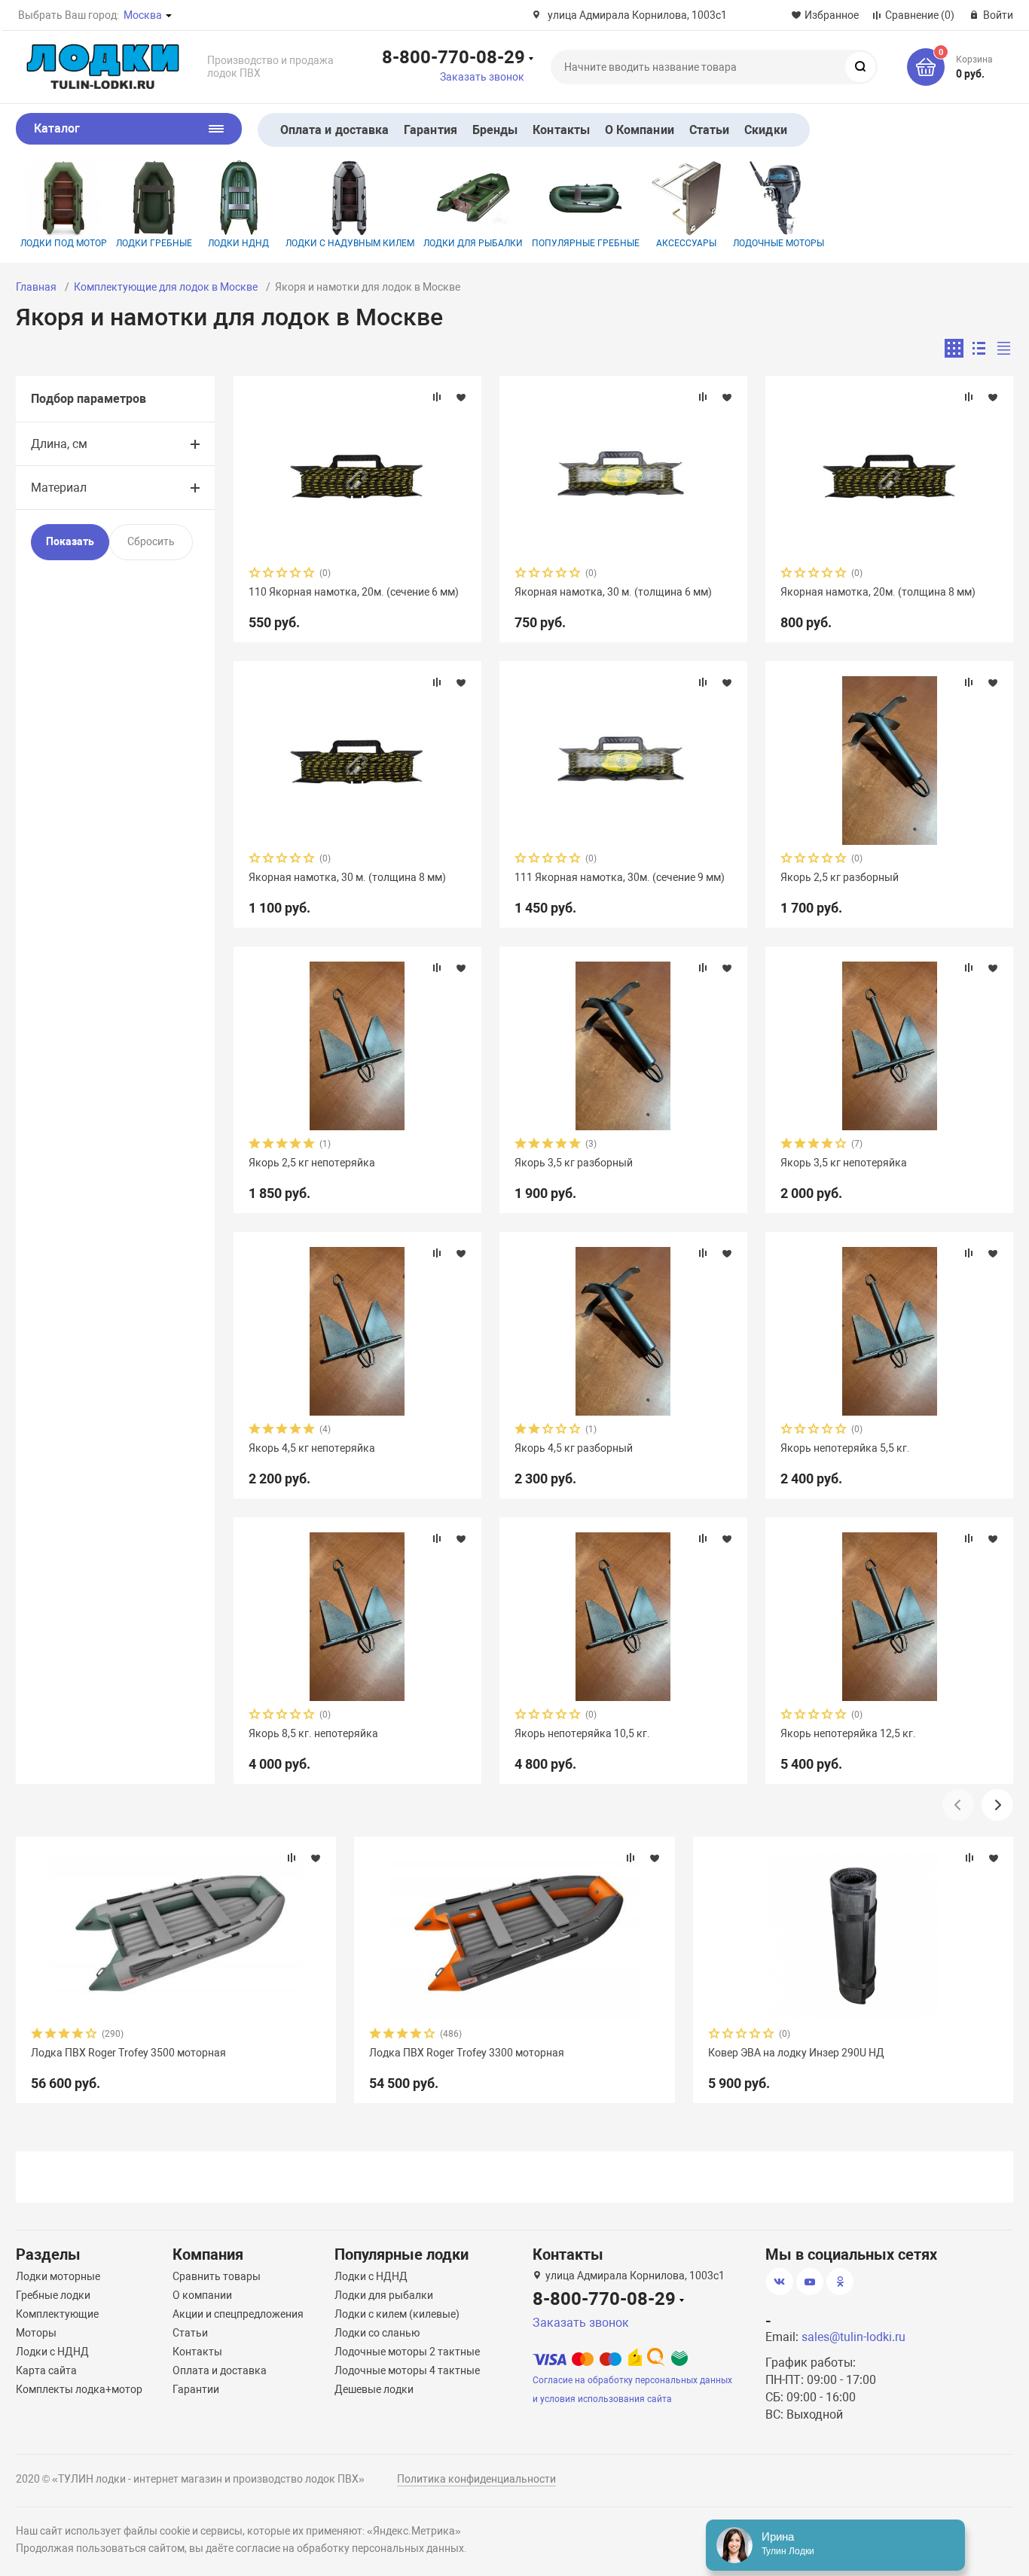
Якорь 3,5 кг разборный (574, 1163)
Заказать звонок (482, 77)
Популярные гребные (586, 243)
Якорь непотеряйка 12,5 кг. (848, 1733)
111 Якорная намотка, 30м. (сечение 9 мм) (620, 877)
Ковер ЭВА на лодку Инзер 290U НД (796, 2053)
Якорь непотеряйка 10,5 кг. (582, 1733)
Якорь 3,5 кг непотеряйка (844, 1163)
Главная (36, 287)
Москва (143, 15)
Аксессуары (686, 243)
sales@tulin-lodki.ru (853, 2337)
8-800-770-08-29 (453, 56)
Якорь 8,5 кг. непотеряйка (313, 1733)
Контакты (561, 130)
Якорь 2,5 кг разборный (840, 877)
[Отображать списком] (979, 348)
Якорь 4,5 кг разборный (574, 1448)
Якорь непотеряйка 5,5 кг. (845, 1448)
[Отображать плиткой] (954, 348)
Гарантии (196, 2389)
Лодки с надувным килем (350, 243)
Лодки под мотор (64, 243)
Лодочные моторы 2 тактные (407, 2352)
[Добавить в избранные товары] (461, 397)
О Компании (640, 130)
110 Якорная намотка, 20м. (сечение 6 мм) (354, 592)
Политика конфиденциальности (476, 2479)
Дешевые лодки (374, 2389)
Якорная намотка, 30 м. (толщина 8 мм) (347, 877)
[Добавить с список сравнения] (437, 397)
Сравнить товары (217, 2276)
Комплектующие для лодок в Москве (166, 287)
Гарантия (431, 130)
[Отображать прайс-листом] (1004, 348)
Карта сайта (46, 2370)
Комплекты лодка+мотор (79, 2389)
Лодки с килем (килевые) (397, 2314)
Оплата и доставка (334, 130)
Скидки (765, 130)
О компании (202, 2295)
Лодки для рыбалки (473, 243)
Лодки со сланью (377, 2333)
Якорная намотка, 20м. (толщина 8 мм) (878, 592)
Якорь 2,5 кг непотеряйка (312, 1163)
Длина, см (59, 444)
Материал (59, 488)
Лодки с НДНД (52, 2352)
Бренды (495, 130)
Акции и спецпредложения (238, 2314)
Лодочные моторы (779, 243)
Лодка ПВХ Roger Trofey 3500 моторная (128, 2053)
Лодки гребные (154, 243)
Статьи (709, 130)
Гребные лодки (53, 2295)
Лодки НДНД (238, 243)
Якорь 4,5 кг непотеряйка (312, 1448)
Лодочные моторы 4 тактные (407, 2370)
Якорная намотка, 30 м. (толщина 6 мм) (613, 592)
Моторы (36, 2333)
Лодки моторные (58, 2276)
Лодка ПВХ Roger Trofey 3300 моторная (467, 2053)
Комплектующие (57, 2314)
